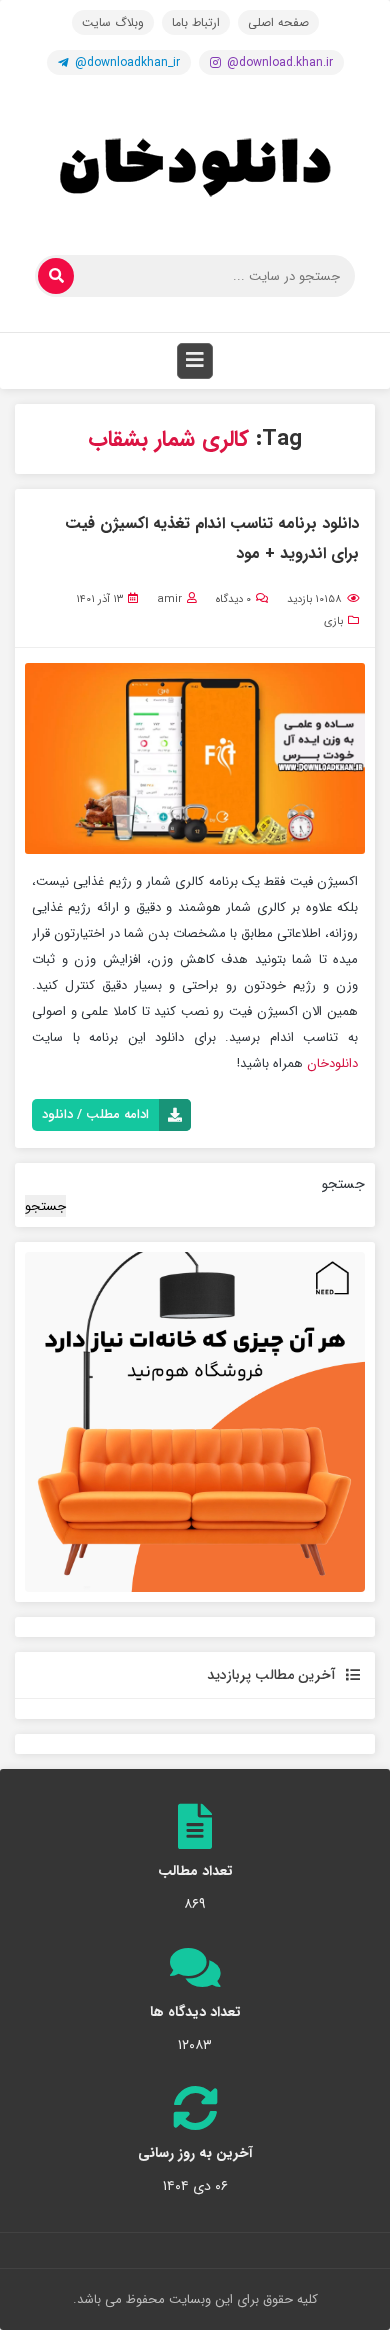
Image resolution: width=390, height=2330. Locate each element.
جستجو (343, 1184)
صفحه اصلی (278, 22)
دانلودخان (330, 1063)
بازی (333, 621)
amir (169, 599)
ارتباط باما (196, 22)
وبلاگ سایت (113, 22)
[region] (195, 1422)
